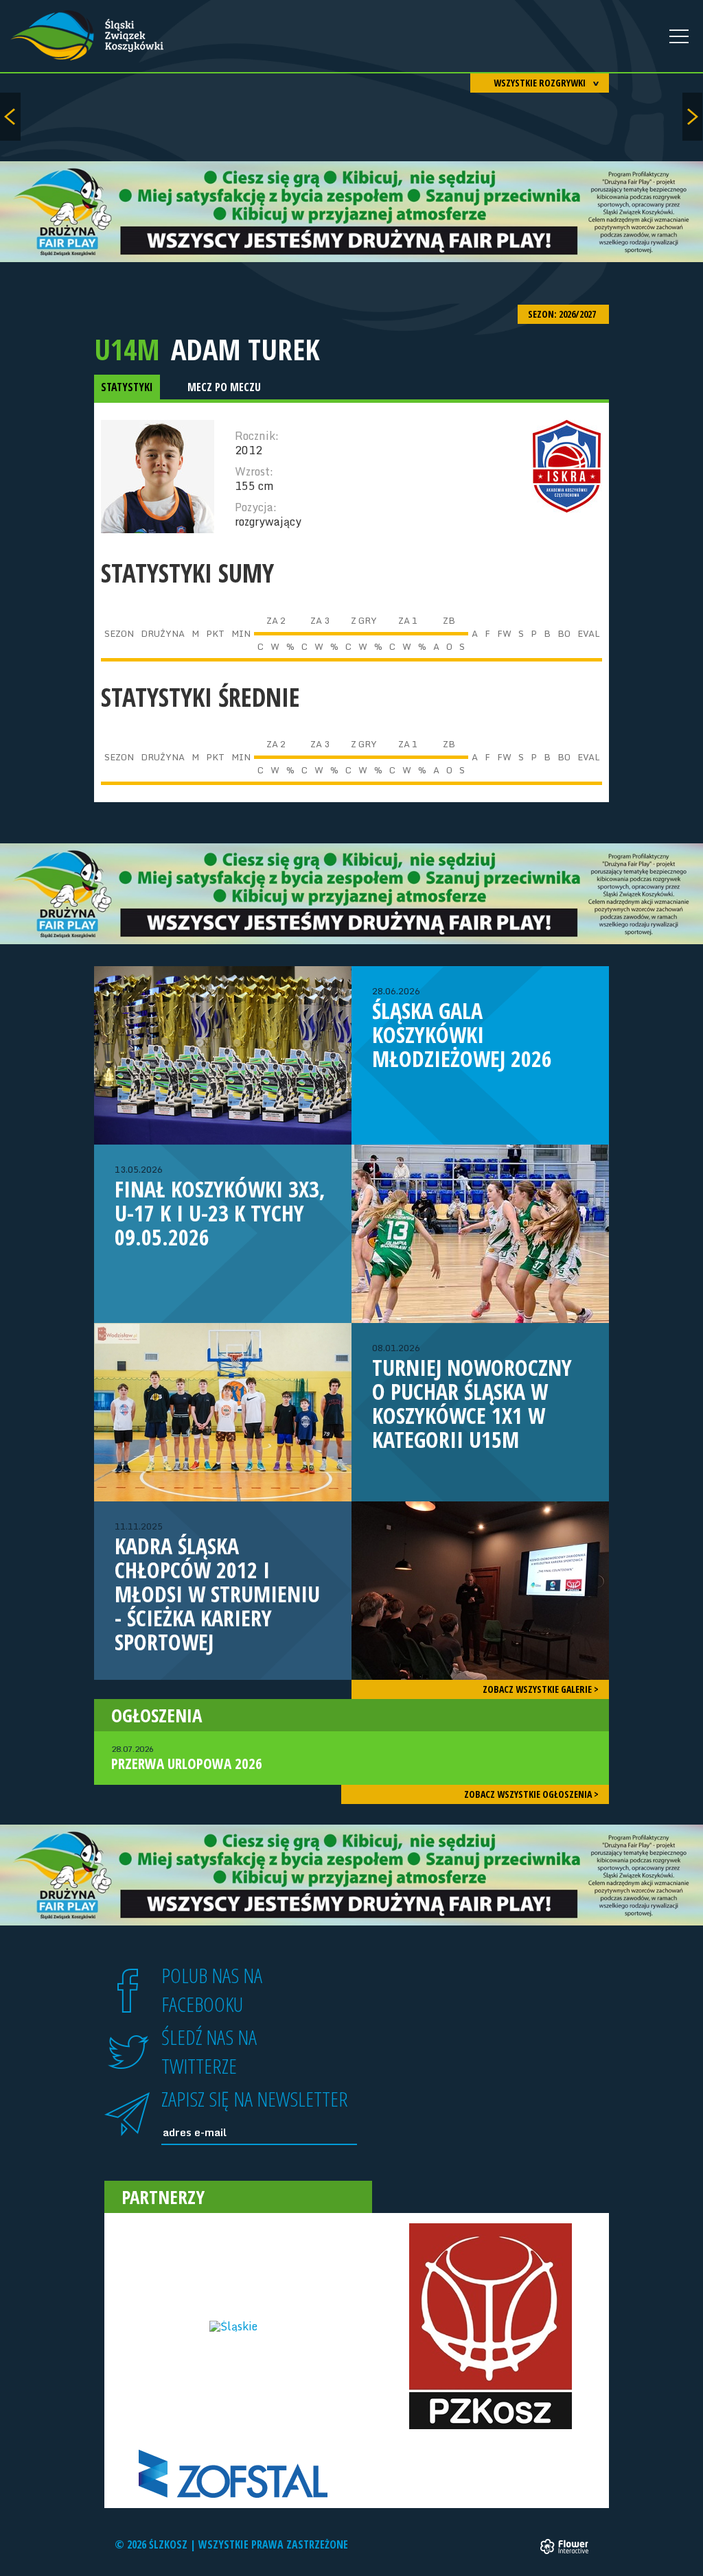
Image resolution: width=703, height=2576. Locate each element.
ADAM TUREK (245, 349)
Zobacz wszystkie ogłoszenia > (531, 1794)
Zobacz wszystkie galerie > (541, 1689)
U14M (127, 349)
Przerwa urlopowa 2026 (187, 1758)
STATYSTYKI (127, 387)
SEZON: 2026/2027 (563, 314)
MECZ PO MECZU (224, 387)
